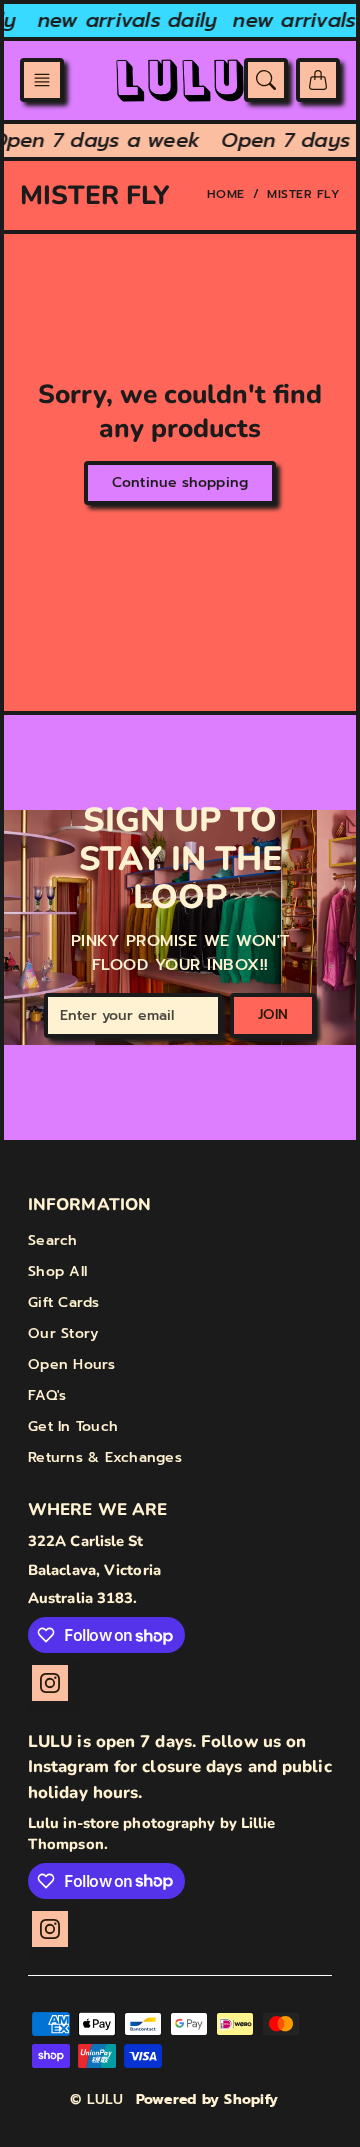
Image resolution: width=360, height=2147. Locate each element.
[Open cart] (318, 80)
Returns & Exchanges (105, 1457)
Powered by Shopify (207, 2099)
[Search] (266, 80)
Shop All (57, 1271)
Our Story (63, 1333)
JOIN (273, 1014)
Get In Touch (73, 1426)
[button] (42, 80)
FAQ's (47, 1395)
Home (226, 194)
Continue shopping (180, 482)
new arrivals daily (125, 20)
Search (53, 1240)
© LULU (97, 2099)
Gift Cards (64, 1302)
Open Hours (72, 1364)
